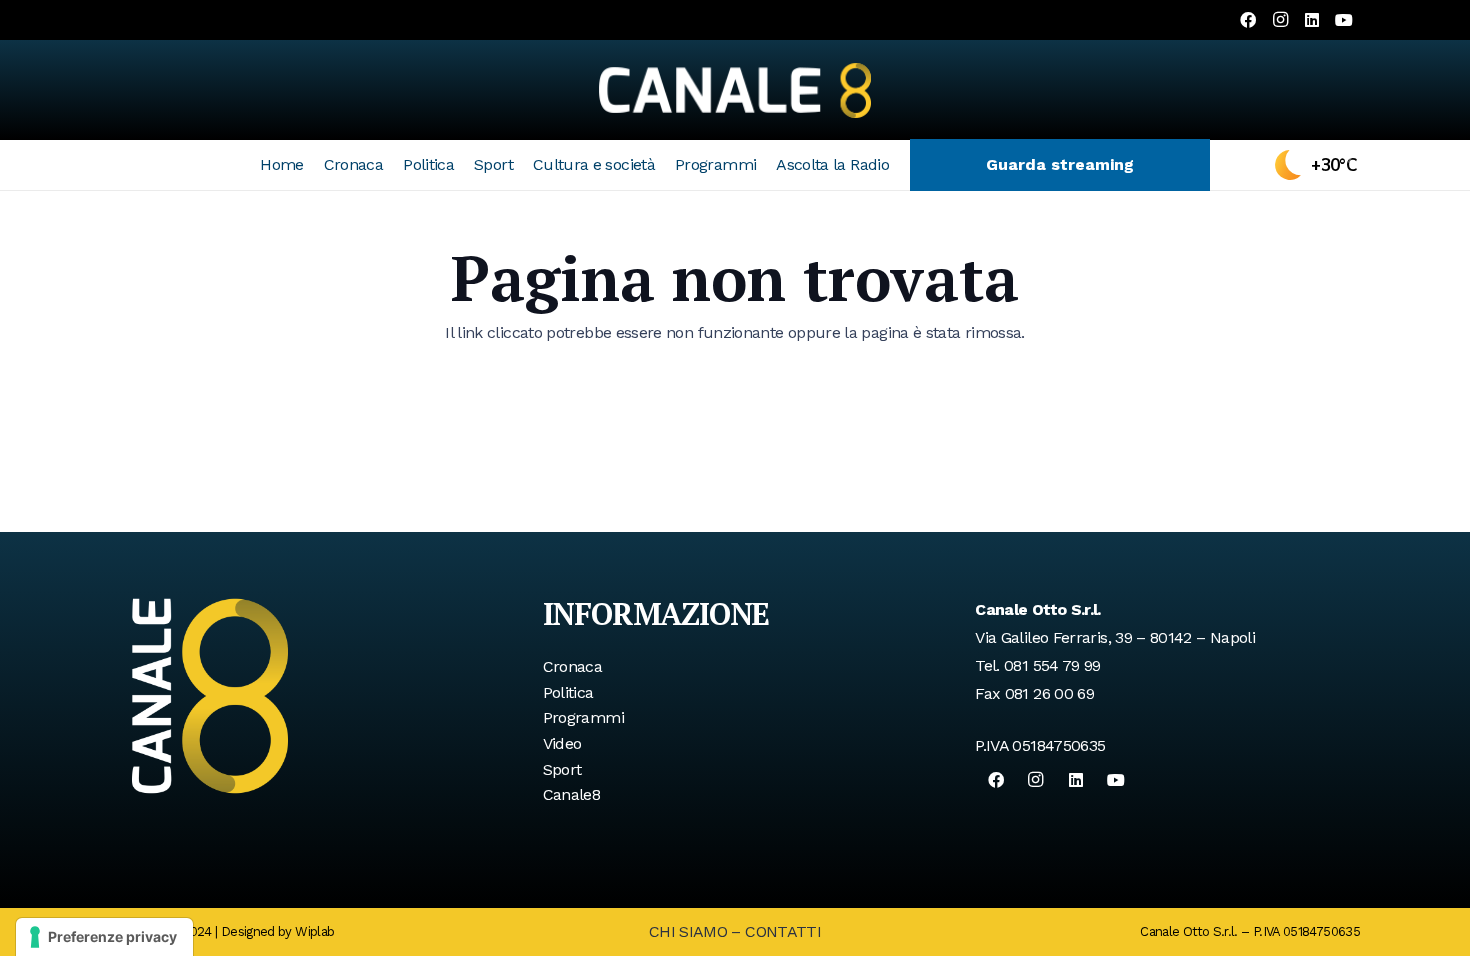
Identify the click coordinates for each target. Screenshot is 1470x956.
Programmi (583, 717)
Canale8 (572, 794)
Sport (562, 769)
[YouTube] (1344, 20)
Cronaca (573, 666)
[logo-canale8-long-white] (735, 90)
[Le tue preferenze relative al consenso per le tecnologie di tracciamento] (104, 937)
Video (562, 743)
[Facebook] (1248, 20)
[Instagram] (1280, 20)
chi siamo (688, 931)
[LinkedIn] (1312, 20)
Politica (568, 692)
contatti (783, 931)
